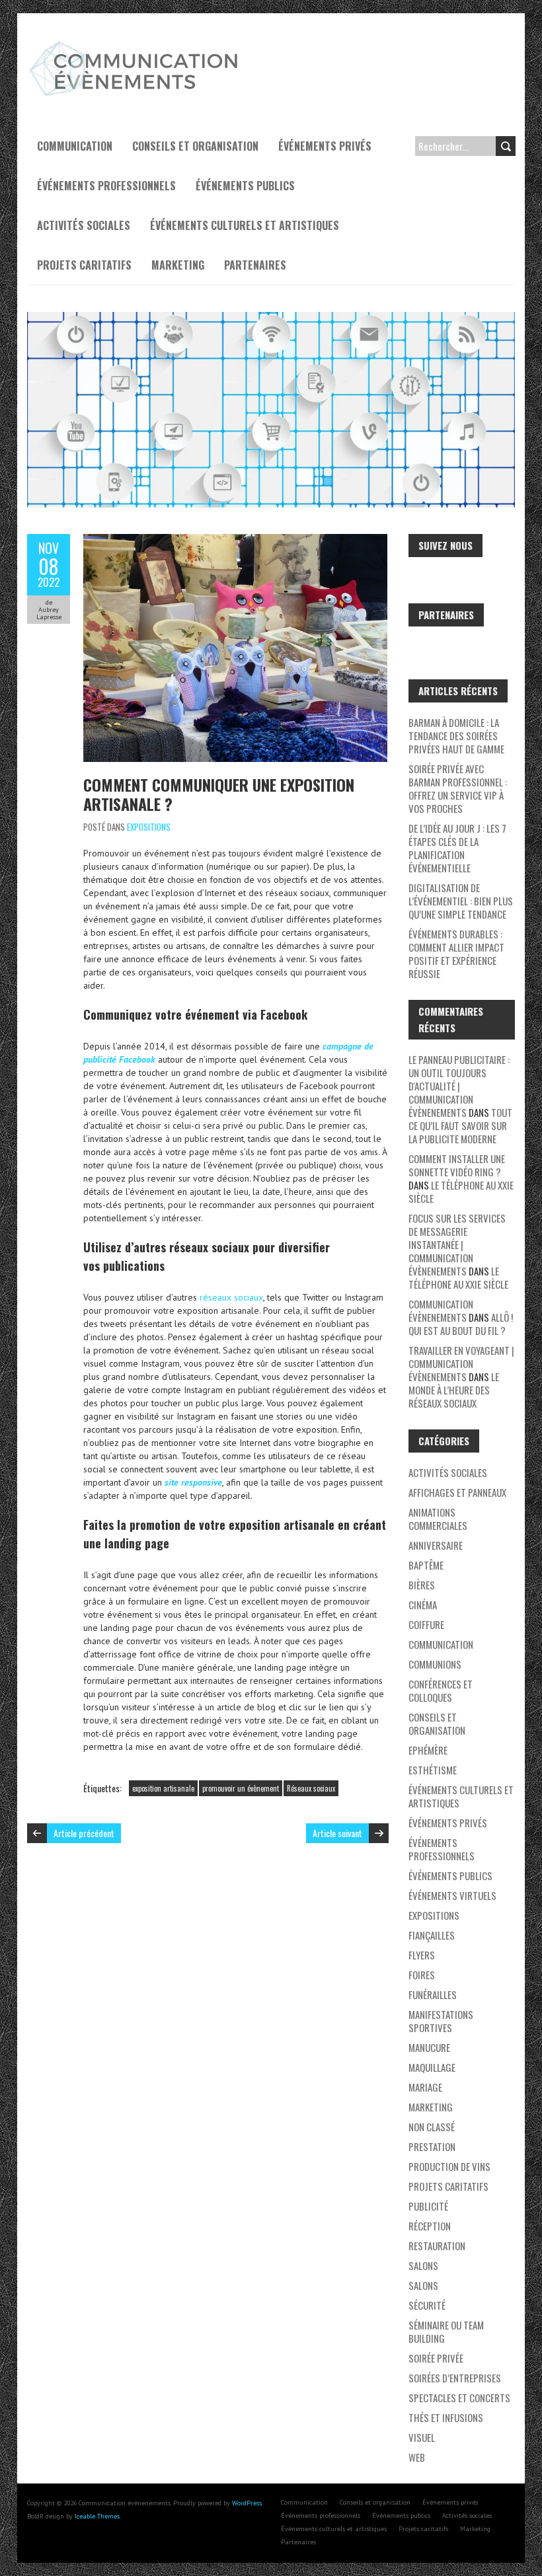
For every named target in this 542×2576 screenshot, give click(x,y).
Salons (423, 2265)
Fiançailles (432, 1935)
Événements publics (245, 186)
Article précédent (84, 1833)
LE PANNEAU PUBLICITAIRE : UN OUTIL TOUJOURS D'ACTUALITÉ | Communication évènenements (459, 1086)
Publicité (428, 2206)
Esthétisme (433, 1770)
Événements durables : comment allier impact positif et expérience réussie (456, 954)
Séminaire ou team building (446, 2331)
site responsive (193, 1482)
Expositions (149, 827)
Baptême (426, 1565)
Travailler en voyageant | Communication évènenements (461, 1363)
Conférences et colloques (441, 1690)
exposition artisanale (163, 1788)
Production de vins (449, 2166)
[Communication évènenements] (136, 46)
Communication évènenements (441, 1310)
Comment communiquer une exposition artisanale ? (219, 794)
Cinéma (423, 1605)
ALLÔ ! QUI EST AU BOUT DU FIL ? (461, 1324)
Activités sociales (84, 225)
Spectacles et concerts (459, 2398)
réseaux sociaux (231, 1297)
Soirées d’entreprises (455, 2378)
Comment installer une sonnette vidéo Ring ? (457, 1165)
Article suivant (337, 1833)
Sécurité (427, 2305)
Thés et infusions (446, 2417)
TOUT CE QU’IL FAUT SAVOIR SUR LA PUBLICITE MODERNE (460, 1125)
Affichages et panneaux (457, 1492)
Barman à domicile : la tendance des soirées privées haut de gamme (456, 736)
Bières (422, 1585)
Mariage (425, 2087)
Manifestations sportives (441, 2021)
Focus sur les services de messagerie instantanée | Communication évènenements (457, 1244)
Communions (435, 1664)
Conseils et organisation (195, 146)
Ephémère (428, 1750)
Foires (422, 1975)
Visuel (422, 2437)
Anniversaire (436, 1545)
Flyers (422, 1955)
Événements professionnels (106, 186)
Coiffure (426, 1624)
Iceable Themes (97, 2516)
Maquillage (432, 2067)
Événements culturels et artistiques (245, 225)
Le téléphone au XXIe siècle (461, 1192)
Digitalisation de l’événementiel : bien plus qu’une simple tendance (461, 901)
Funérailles (433, 1994)
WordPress (247, 2503)
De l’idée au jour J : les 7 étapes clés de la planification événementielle (457, 848)
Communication (75, 146)
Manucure (429, 2047)
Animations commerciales (438, 1519)
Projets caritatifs (84, 265)
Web (417, 2457)
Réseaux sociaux (311, 1788)
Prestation (432, 2146)
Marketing (178, 265)
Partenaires (255, 265)
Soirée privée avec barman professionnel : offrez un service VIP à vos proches (458, 788)
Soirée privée (436, 2358)
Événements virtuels (452, 1895)
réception (430, 2226)
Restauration (437, 2246)
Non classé (432, 2127)
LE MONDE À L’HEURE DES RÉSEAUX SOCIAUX (454, 1390)
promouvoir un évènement (241, 1788)
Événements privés (325, 146)
